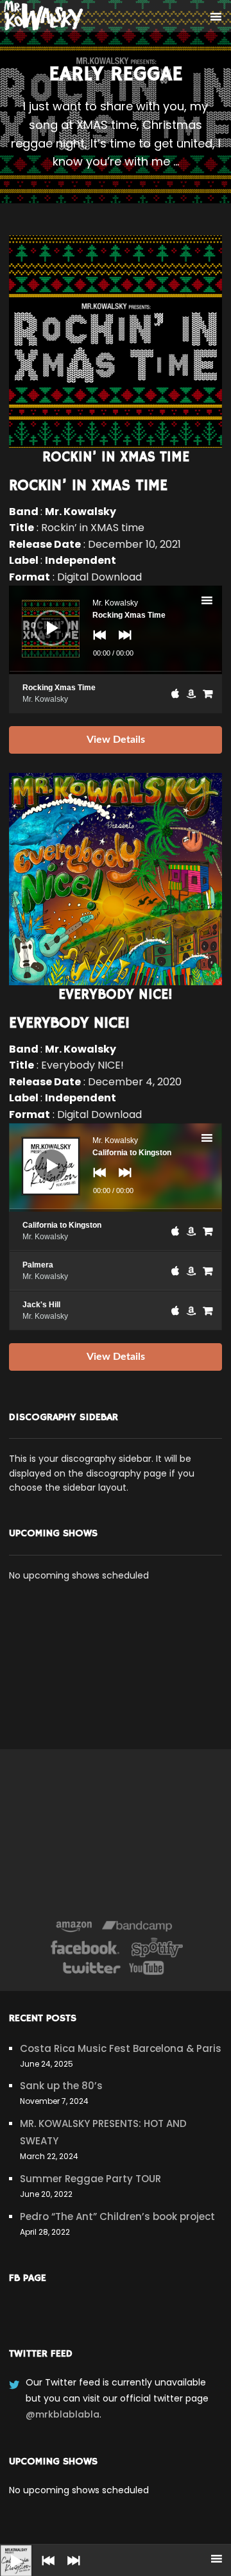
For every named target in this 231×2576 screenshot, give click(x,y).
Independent (81, 560)
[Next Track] (71, 2570)
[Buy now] (208, 693)
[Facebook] (85, 1947)
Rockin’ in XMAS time (88, 486)
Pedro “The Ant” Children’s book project (117, 2216)
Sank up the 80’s (61, 2086)
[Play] (6, 2551)
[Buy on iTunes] (175, 693)
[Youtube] (147, 1968)
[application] (115, 630)
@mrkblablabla (63, 2414)
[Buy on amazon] (191, 693)
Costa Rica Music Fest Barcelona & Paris (121, 2048)
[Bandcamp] (137, 1927)
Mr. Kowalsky (81, 512)
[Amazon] (74, 1927)
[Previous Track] (45, 2570)
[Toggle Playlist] (218, 602)
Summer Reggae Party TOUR (90, 2179)
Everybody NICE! (69, 1023)
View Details (116, 740)
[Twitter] (91, 1968)
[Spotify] (157, 1947)
